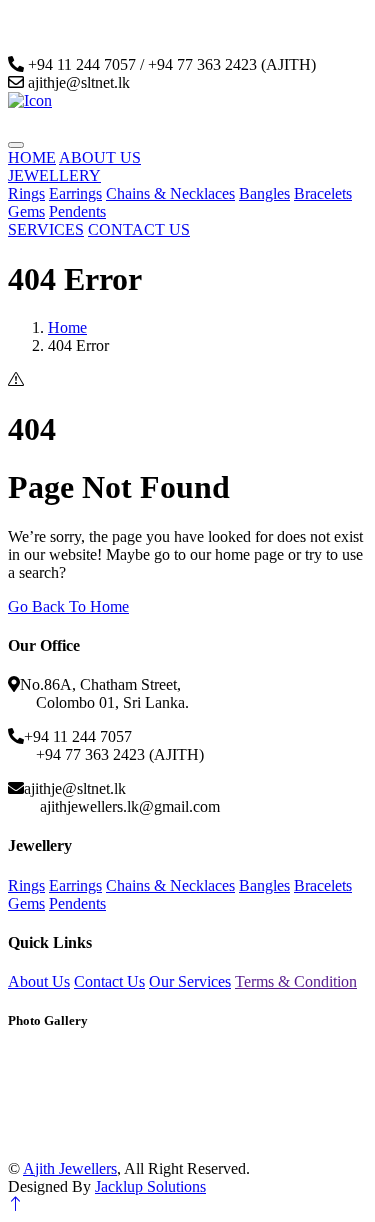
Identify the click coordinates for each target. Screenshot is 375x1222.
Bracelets (323, 193)
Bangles (264, 193)
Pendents (77, 211)
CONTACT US (139, 229)
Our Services (190, 981)
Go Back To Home (68, 606)
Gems (26, 211)
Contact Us (109, 981)
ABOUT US (100, 157)
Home (67, 327)
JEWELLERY (54, 175)
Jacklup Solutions (150, 1186)
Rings (26, 193)
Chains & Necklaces (170, 193)
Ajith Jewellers (70, 1168)
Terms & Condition (296, 981)
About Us (39, 981)
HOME (32, 157)
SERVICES (46, 229)
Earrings (75, 193)
